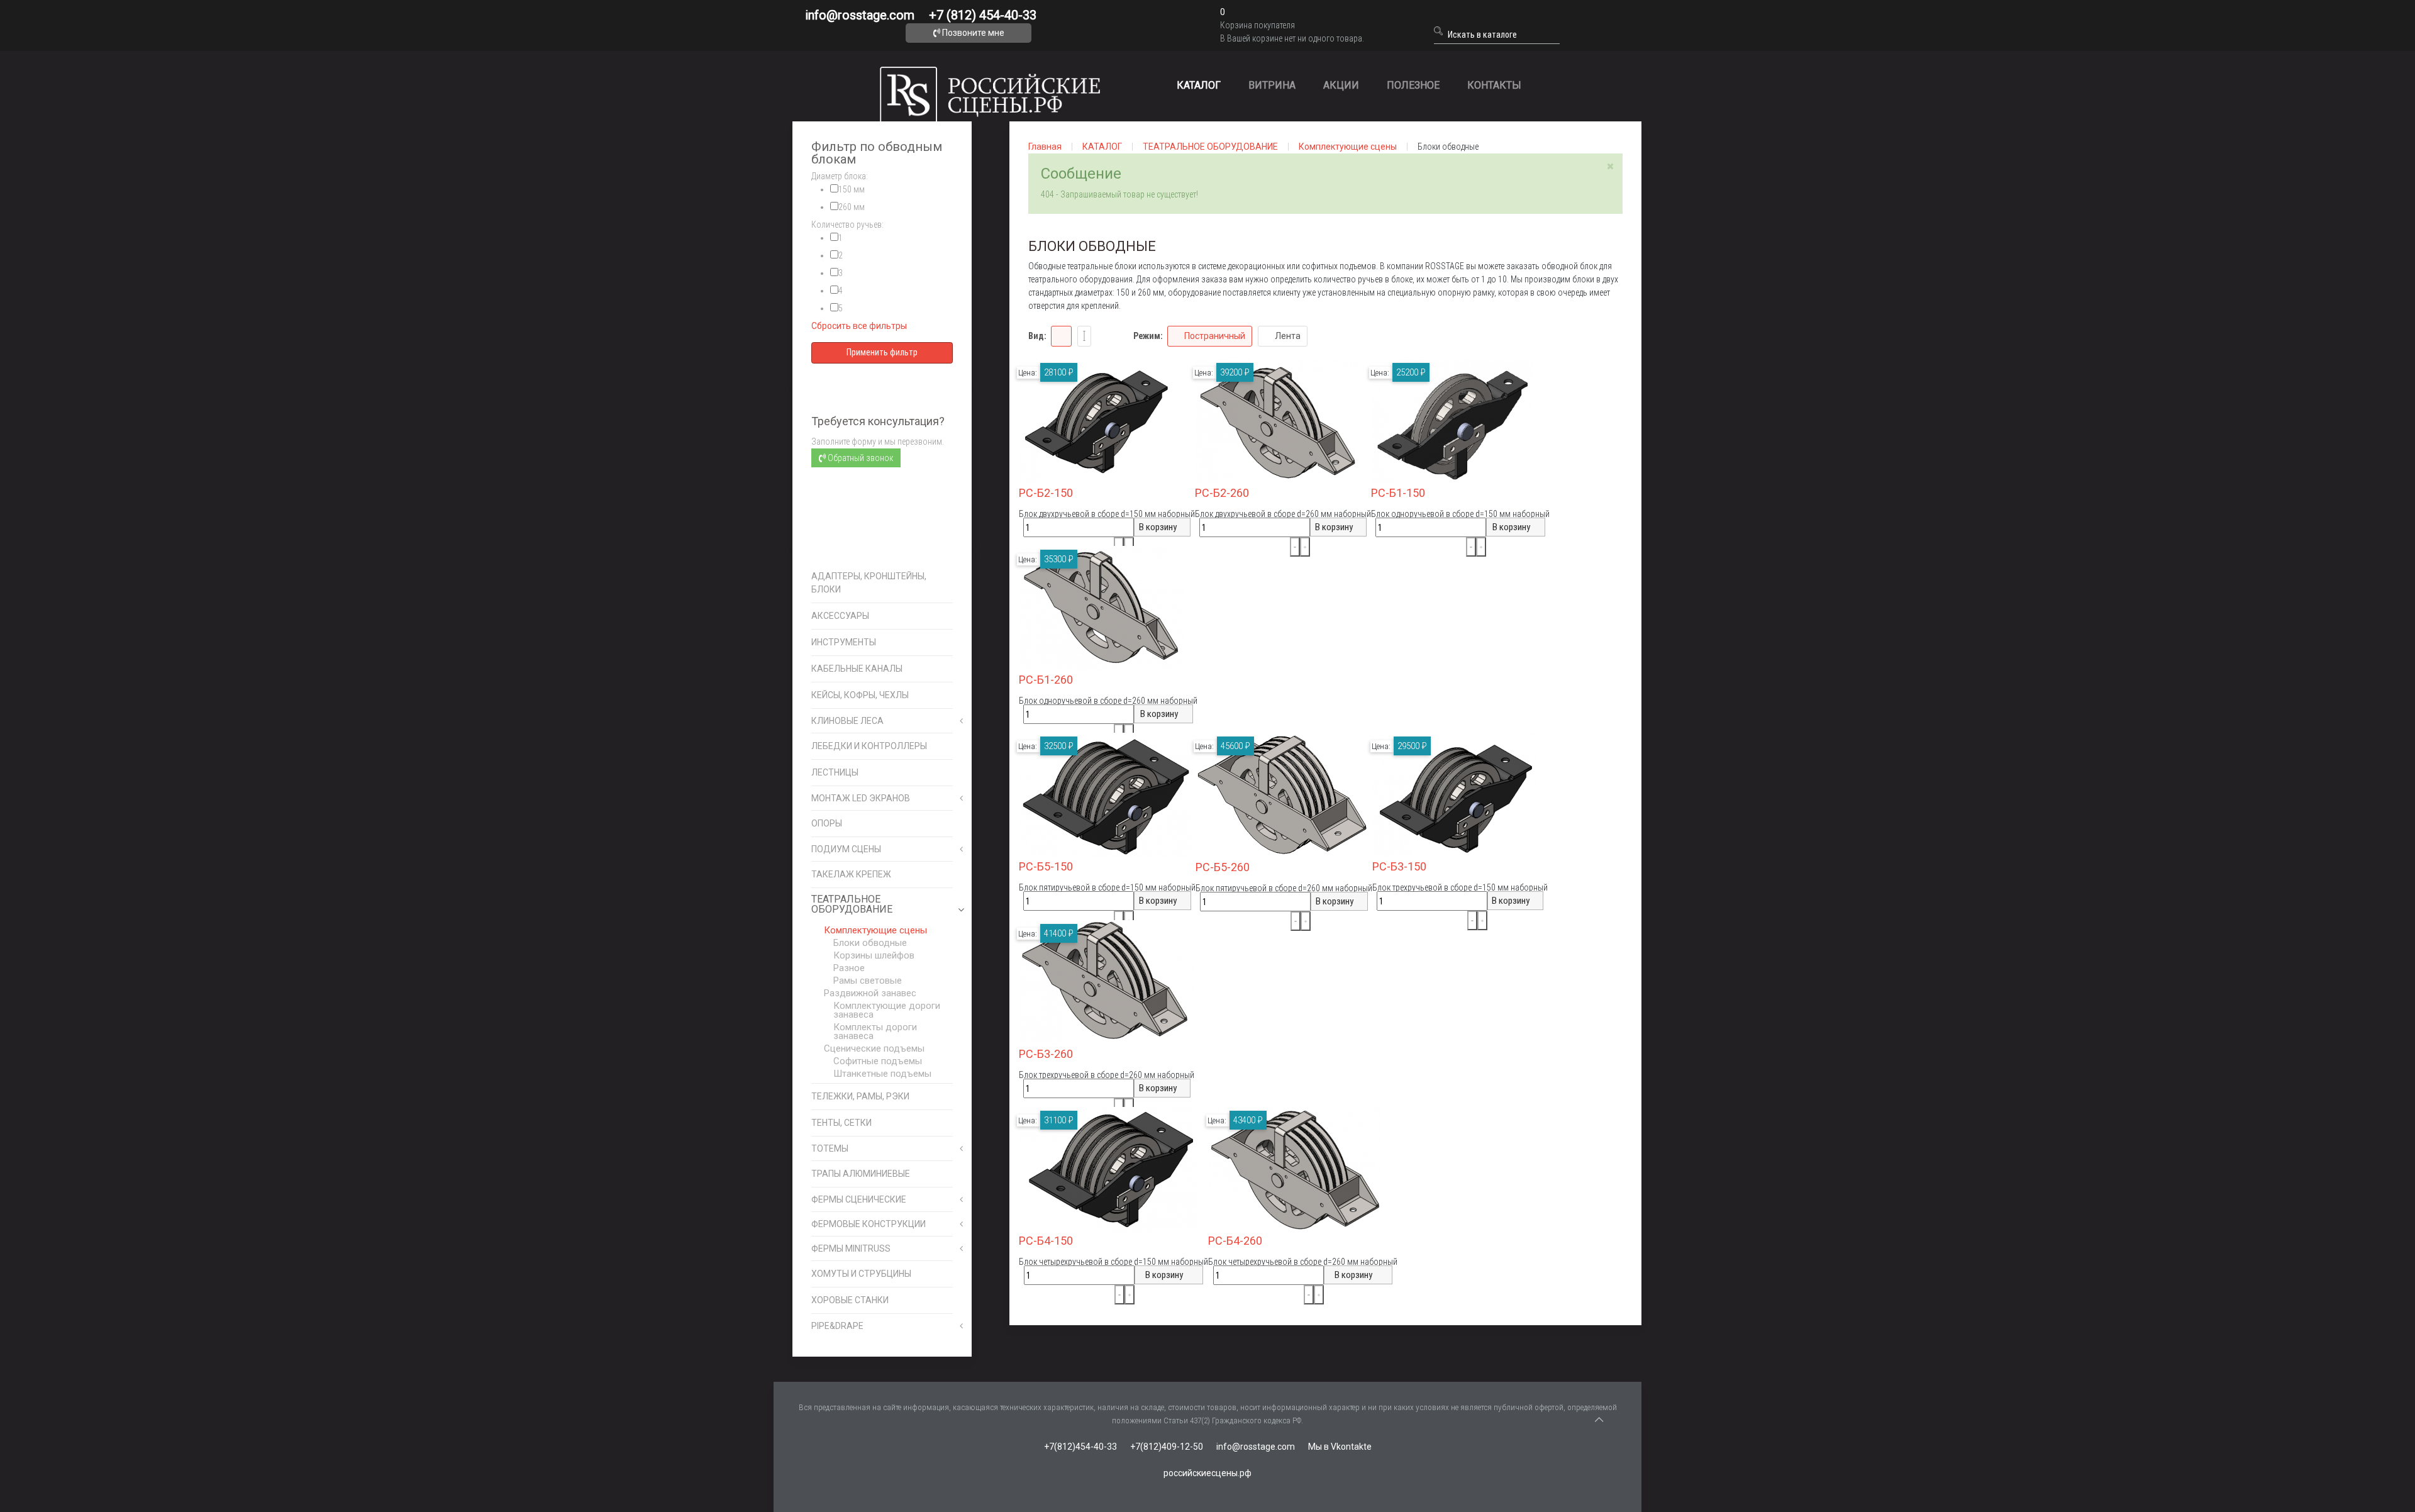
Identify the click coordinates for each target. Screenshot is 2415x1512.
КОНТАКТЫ (1494, 85)
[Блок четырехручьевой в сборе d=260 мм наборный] (1294, 1169)
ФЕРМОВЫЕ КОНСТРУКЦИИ (869, 1224)
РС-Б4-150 (1046, 1241)
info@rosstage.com (860, 15)
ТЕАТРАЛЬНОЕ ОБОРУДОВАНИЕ (852, 904)
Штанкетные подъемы (882, 1074)
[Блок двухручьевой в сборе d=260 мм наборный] (1277, 421)
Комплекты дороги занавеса (875, 1031)
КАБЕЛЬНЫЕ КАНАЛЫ (857, 669)
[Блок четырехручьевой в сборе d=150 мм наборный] (1108, 1169)
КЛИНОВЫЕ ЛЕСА (847, 721)
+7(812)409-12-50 (1167, 1447)
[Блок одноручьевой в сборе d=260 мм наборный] (1102, 608)
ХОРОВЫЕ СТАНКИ (850, 1300)
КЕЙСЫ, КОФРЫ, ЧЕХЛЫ (860, 695)
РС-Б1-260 (1046, 680)
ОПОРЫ (827, 823)
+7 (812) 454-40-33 (983, 15)
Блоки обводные (870, 943)
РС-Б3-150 (1399, 866)
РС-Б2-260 (1222, 493)
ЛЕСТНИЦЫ (835, 772)
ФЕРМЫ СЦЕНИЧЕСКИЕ (859, 1199)
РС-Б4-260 (1235, 1241)
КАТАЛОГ (1199, 85)
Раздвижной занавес (870, 993)
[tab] (882, 176)
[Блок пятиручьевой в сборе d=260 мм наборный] (1282, 795)
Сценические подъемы (874, 1048)
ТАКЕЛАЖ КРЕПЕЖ (851, 874)
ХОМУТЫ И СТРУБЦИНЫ (861, 1274)
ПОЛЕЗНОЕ (1413, 85)
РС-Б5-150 (1046, 866)
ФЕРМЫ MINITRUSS (851, 1248)
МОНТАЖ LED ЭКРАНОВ (861, 798)
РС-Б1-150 (1398, 493)
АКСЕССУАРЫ (840, 616)
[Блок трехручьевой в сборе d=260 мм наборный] (1107, 982)
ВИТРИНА (1272, 85)
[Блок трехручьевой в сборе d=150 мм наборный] (1455, 794)
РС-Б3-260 (1046, 1054)
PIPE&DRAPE (837, 1326)
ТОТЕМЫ (830, 1148)
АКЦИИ (1341, 85)
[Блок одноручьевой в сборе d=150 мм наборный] (1452, 421)
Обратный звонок (859, 458)
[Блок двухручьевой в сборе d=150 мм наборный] (1096, 421)
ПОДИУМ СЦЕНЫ (846, 849)
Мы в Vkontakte (1340, 1447)
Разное (849, 968)
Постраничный (1215, 336)
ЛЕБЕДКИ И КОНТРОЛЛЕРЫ (869, 746)
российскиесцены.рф (1207, 1473)
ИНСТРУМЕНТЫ (844, 642)
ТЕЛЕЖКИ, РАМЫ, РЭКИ (860, 1096)
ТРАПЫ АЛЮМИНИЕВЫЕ (861, 1174)
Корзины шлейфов (874, 955)
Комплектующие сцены (875, 930)
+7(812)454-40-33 (1080, 1447)
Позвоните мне (972, 33)
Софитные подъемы (878, 1061)
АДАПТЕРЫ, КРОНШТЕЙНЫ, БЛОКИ (869, 583)
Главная (1045, 147)
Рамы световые (868, 981)
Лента (1288, 336)
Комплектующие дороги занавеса (887, 1010)
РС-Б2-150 (1046, 493)
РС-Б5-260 (1223, 867)
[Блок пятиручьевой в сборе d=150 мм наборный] (1105, 794)
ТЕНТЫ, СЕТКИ (841, 1123)
